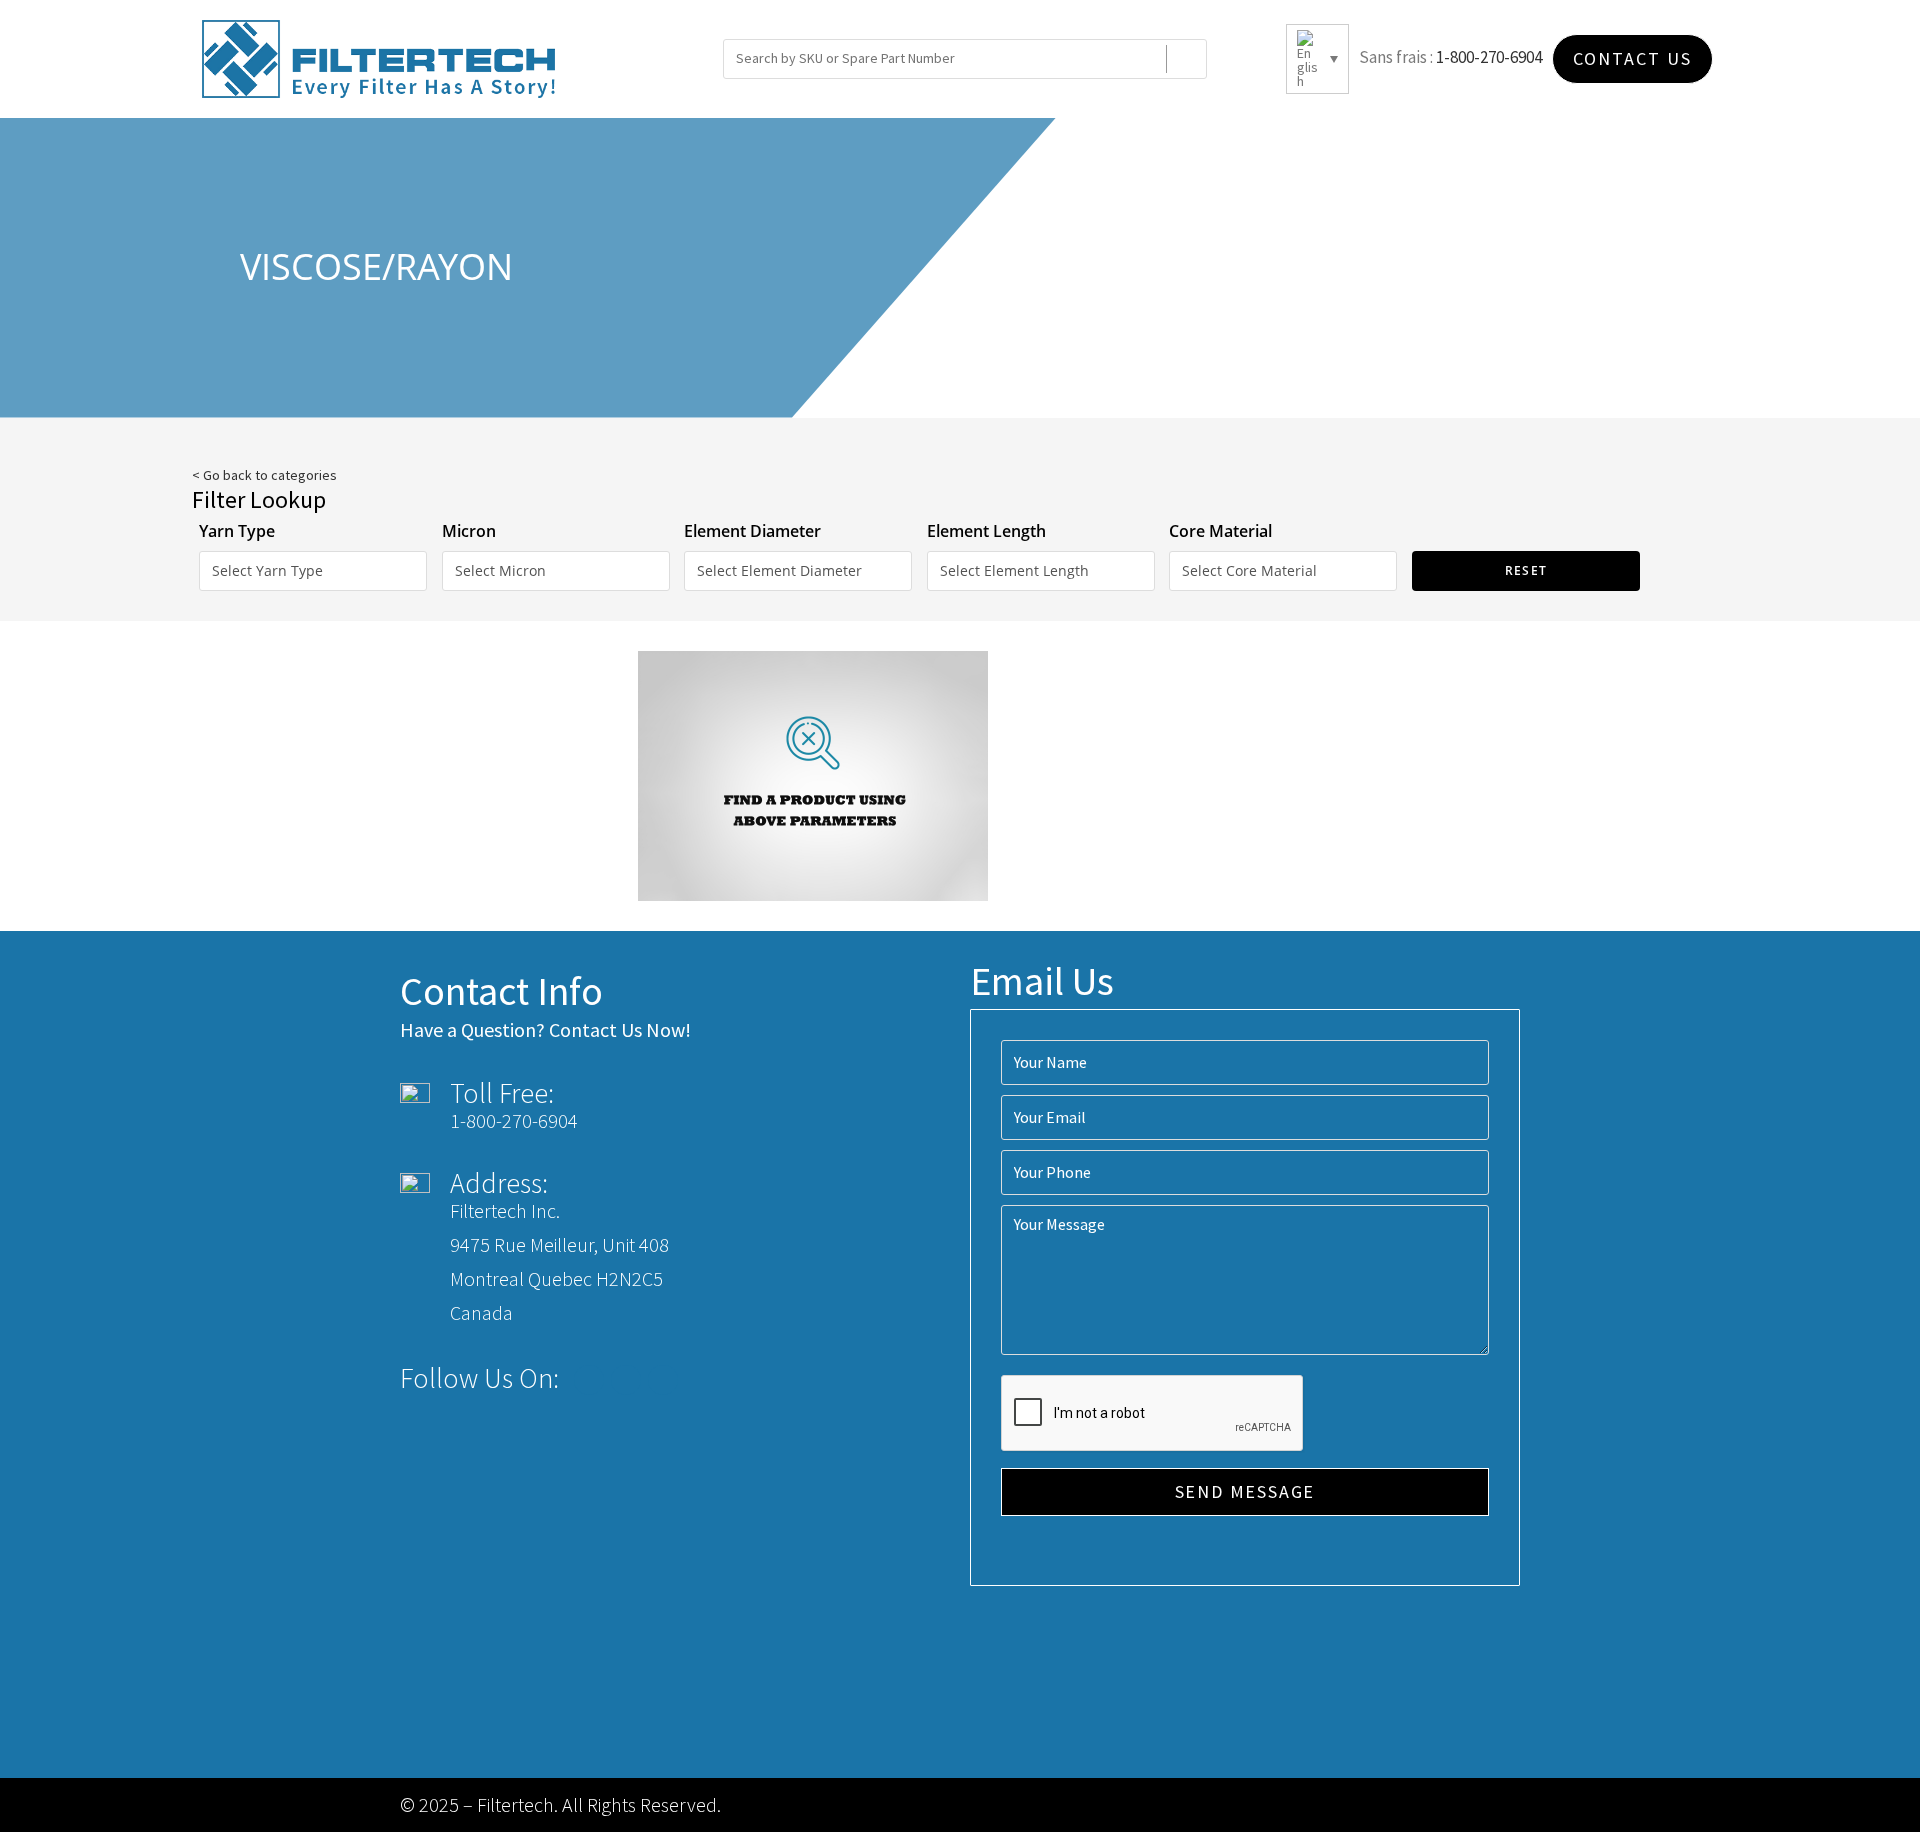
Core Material (1220, 531)
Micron (469, 531)
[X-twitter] (626, 1380)
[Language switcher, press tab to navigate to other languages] (1317, 59)
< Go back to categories (264, 475)
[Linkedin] (663, 1380)
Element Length (986, 531)
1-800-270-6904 (1489, 57)
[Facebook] (589, 1380)
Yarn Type (237, 531)
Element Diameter (752, 531)
